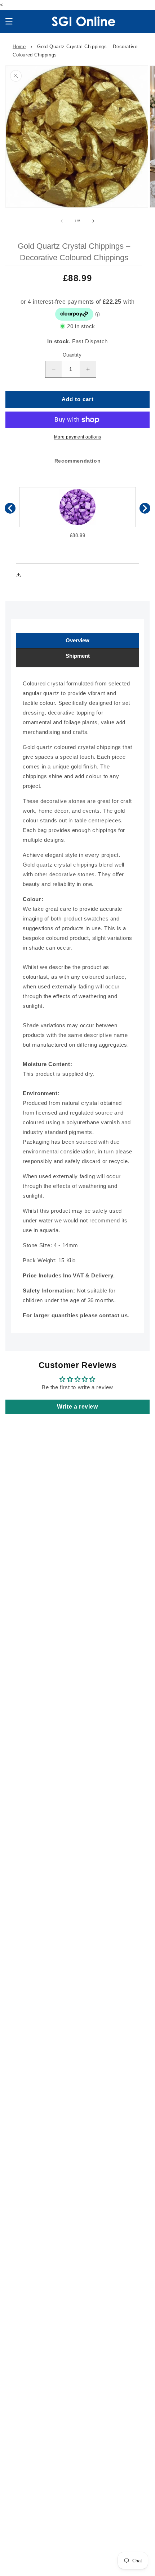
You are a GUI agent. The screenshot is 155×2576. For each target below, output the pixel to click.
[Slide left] (62, 221)
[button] (9, 21)
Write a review (77, 1407)
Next (145, 508)
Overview (77, 640)
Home (19, 47)
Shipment (78, 656)
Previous (10, 508)
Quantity (72, 355)
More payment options (78, 437)
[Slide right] (93, 221)
